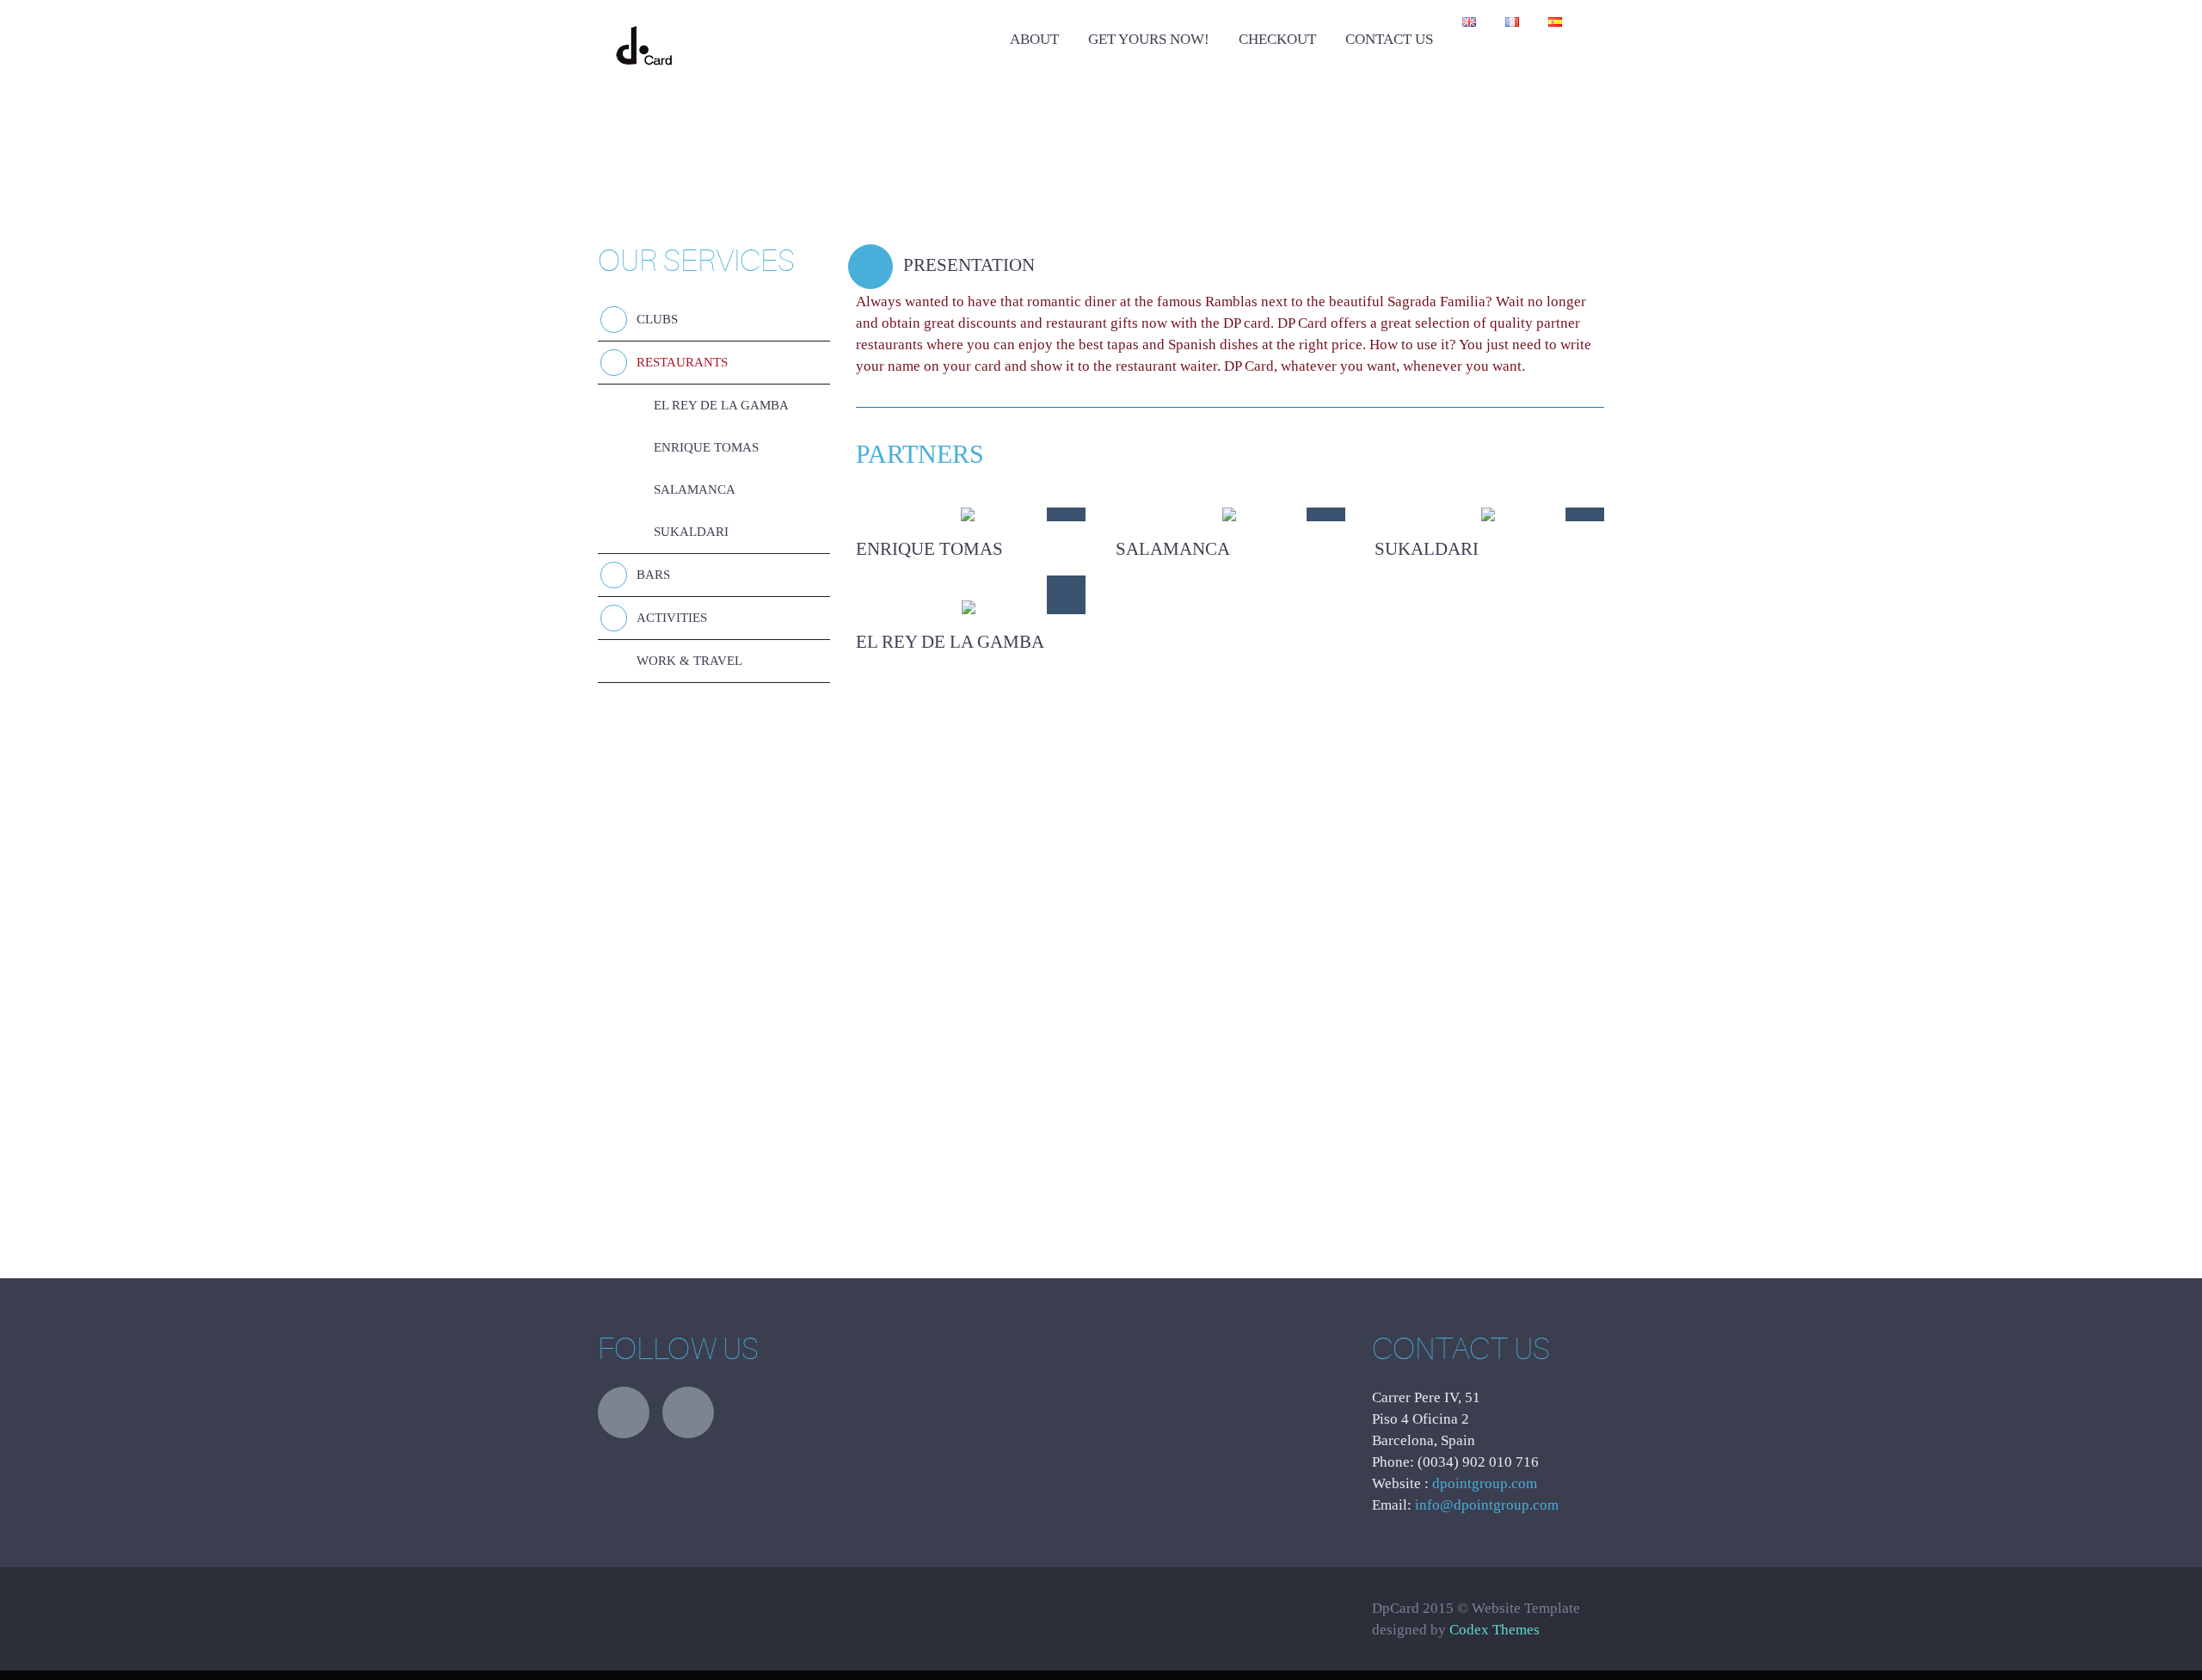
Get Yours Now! (1149, 39)
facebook (688, 1412)
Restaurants (682, 362)
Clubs (657, 319)
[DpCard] (644, 29)
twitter (624, 1412)
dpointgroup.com (1485, 1483)
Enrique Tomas (706, 447)
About (1034, 39)
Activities (672, 618)
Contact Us (1389, 39)
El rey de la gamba (721, 405)
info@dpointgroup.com (1487, 1505)
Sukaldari (691, 532)
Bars (653, 575)
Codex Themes (1495, 1630)
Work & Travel (689, 661)
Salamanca (695, 489)
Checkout (1277, 39)
